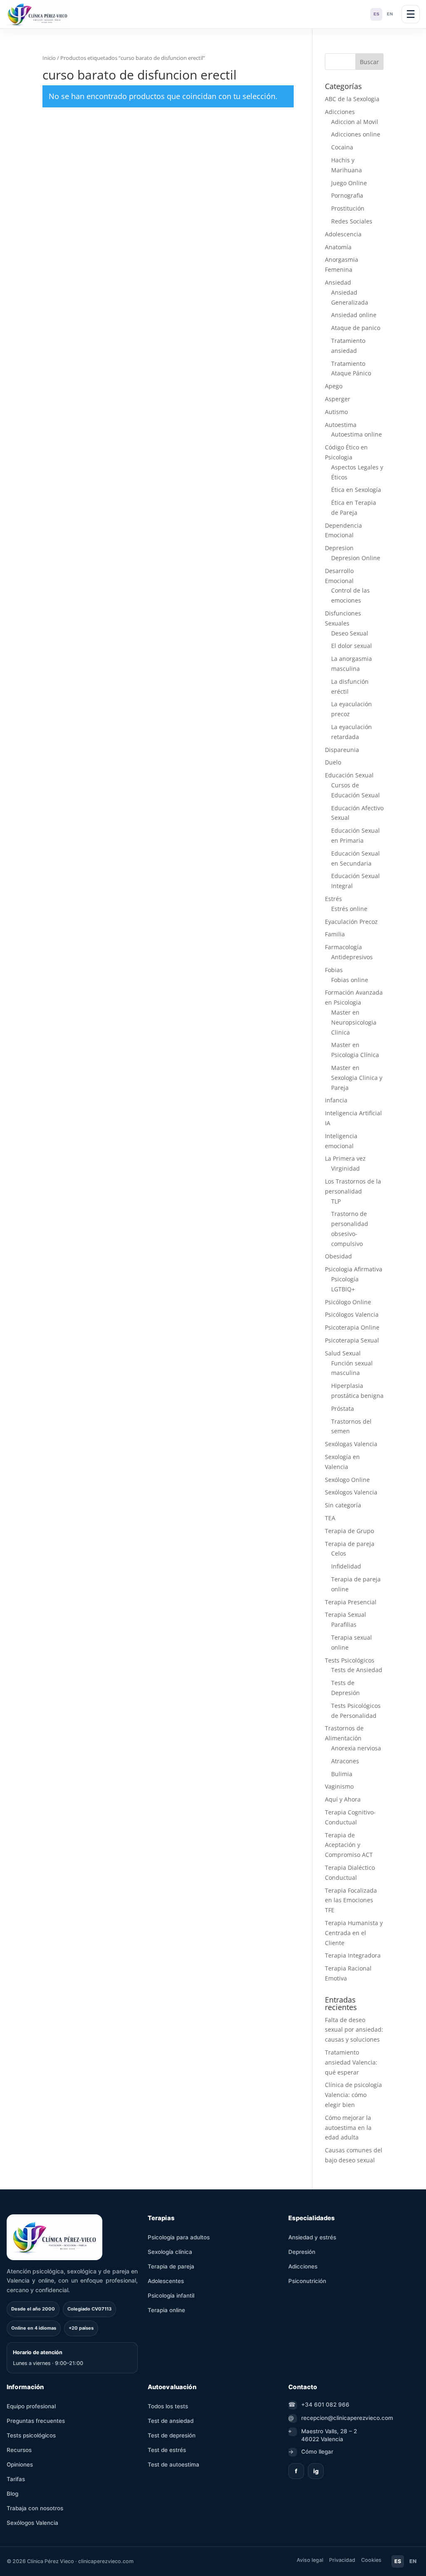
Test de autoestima (173, 2464)
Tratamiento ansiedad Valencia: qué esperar (351, 2062)
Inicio (49, 58)
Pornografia (347, 195)
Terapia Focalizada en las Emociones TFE (351, 1900)
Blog (12, 2494)
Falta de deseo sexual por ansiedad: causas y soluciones (354, 2030)
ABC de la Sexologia (352, 99)
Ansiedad (338, 282)
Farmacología (343, 947)
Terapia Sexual (346, 1614)
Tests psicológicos (31, 2435)
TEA (330, 1518)
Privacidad (342, 2560)
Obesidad (338, 1256)
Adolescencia (343, 234)
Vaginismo (339, 1786)
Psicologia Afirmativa (354, 1269)
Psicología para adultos (179, 2237)
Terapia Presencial (351, 1602)
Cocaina (342, 147)
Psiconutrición (307, 2281)
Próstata (343, 1408)
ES (376, 14)
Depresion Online (356, 558)
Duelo (333, 762)
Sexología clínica (170, 2252)
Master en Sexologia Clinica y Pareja (357, 1078)
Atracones (345, 1761)
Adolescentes (166, 2281)
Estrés (333, 899)
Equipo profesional (31, 2406)
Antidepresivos (352, 957)
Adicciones (340, 112)
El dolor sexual (352, 646)
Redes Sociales (352, 221)
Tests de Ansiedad (357, 1670)
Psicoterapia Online (352, 1327)
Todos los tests (168, 2406)
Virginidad (346, 1168)
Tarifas (16, 2479)
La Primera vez (345, 1158)
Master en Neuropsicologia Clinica (354, 1022)
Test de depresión (172, 2435)
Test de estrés (167, 2450)
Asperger (338, 399)
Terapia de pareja (350, 1544)
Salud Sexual (343, 1353)
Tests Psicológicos (350, 1660)
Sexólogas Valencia (351, 1444)
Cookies (371, 2560)
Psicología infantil (171, 2296)
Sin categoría (343, 1505)
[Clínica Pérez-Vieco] (37, 14)
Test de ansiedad (171, 2421)
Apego (334, 386)
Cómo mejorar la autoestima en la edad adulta (348, 2128)
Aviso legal (310, 2560)
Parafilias (344, 1624)
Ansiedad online (354, 315)
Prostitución (348, 208)
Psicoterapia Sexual (352, 1340)
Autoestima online (357, 434)
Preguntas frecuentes (36, 2421)
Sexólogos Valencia (351, 1492)
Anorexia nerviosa (356, 1748)
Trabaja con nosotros (35, 2508)
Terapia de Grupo (349, 1531)
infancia (336, 1100)
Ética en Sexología (356, 490)
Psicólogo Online (348, 1302)
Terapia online (166, 2310)
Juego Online (349, 183)
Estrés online (349, 909)
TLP (336, 1201)
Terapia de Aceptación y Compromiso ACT (349, 1845)
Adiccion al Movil (355, 122)
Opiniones (20, 2464)
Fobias (334, 970)
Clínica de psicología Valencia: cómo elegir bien (353, 2095)
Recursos (19, 2450)
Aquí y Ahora (343, 1799)
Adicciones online (356, 134)
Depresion (339, 548)
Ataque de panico (356, 328)
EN (390, 14)
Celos (339, 1553)
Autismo (336, 412)
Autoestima (341, 425)
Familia (335, 934)
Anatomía (338, 247)
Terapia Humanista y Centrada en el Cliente (354, 1933)
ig (316, 2471)
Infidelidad (346, 1566)
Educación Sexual (349, 775)
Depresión (302, 2252)
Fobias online (350, 980)
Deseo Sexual (350, 633)
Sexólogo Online (347, 1480)
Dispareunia (342, 750)
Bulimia (342, 1774)
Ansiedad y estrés (312, 2237)
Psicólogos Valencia (352, 1314)
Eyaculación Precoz (351, 922)
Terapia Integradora (353, 1955)
